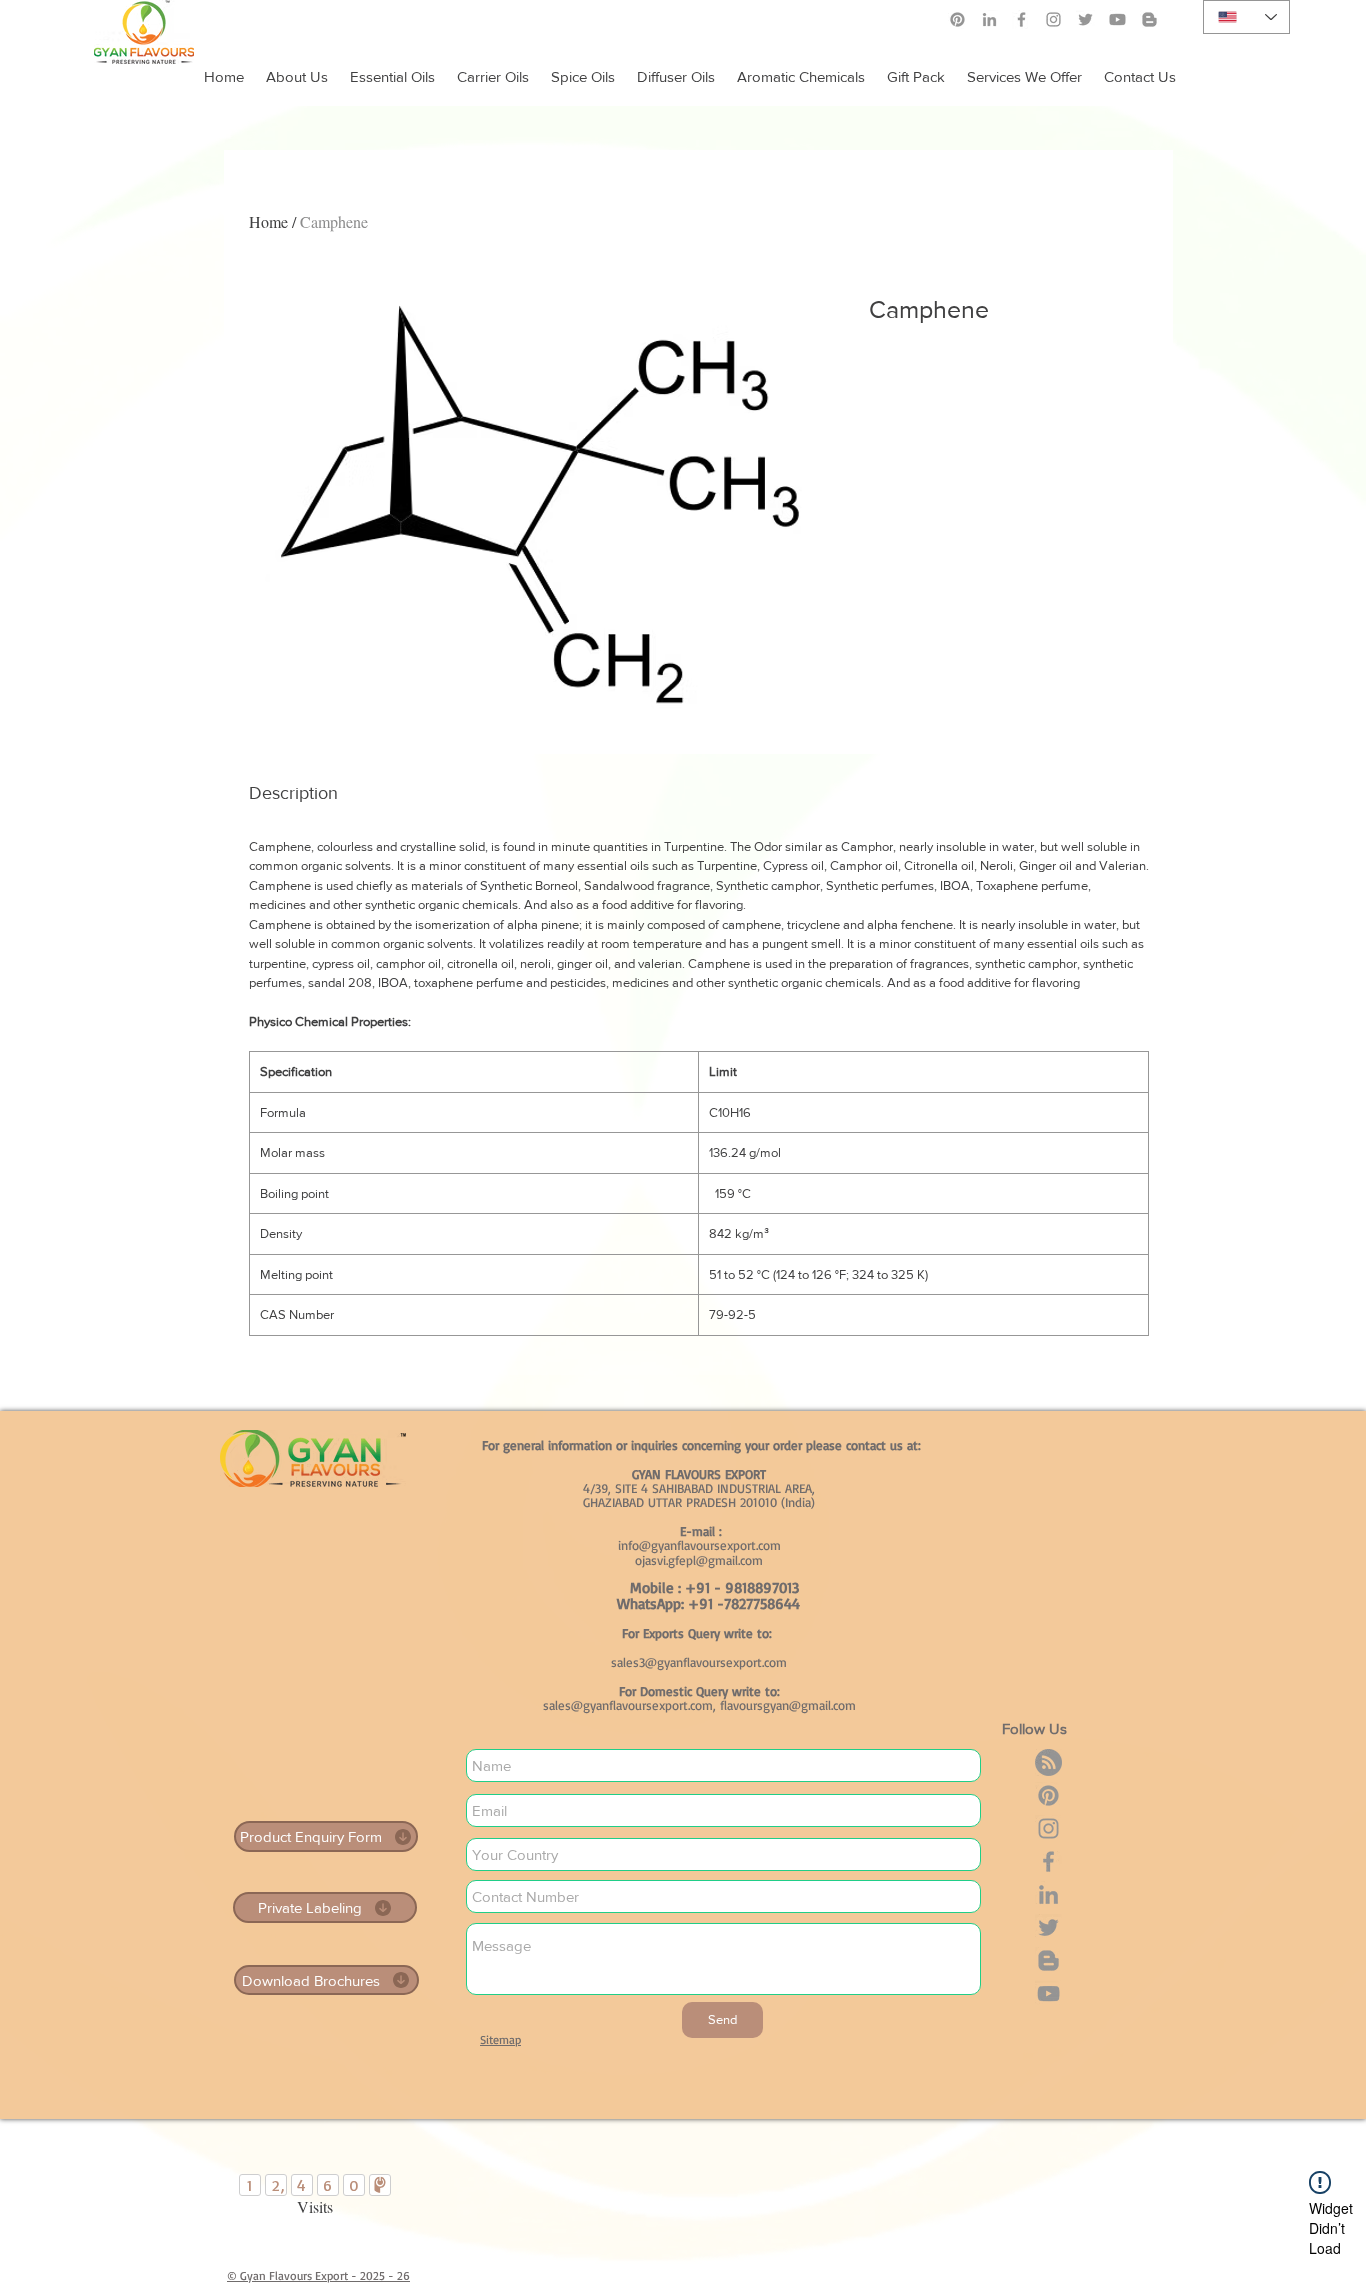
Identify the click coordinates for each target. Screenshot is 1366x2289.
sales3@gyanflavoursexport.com (699, 1662)
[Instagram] (1053, 19)
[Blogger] (1048, 1960)
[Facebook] (1021, 19)
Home (268, 221)
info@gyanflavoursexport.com (699, 1545)
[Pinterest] (957, 19)
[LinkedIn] (989, 19)
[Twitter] (1048, 1927)
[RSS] (1048, 1762)
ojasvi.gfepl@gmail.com (699, 1560)
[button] (1024, 68)
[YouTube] (1048, 1993)
